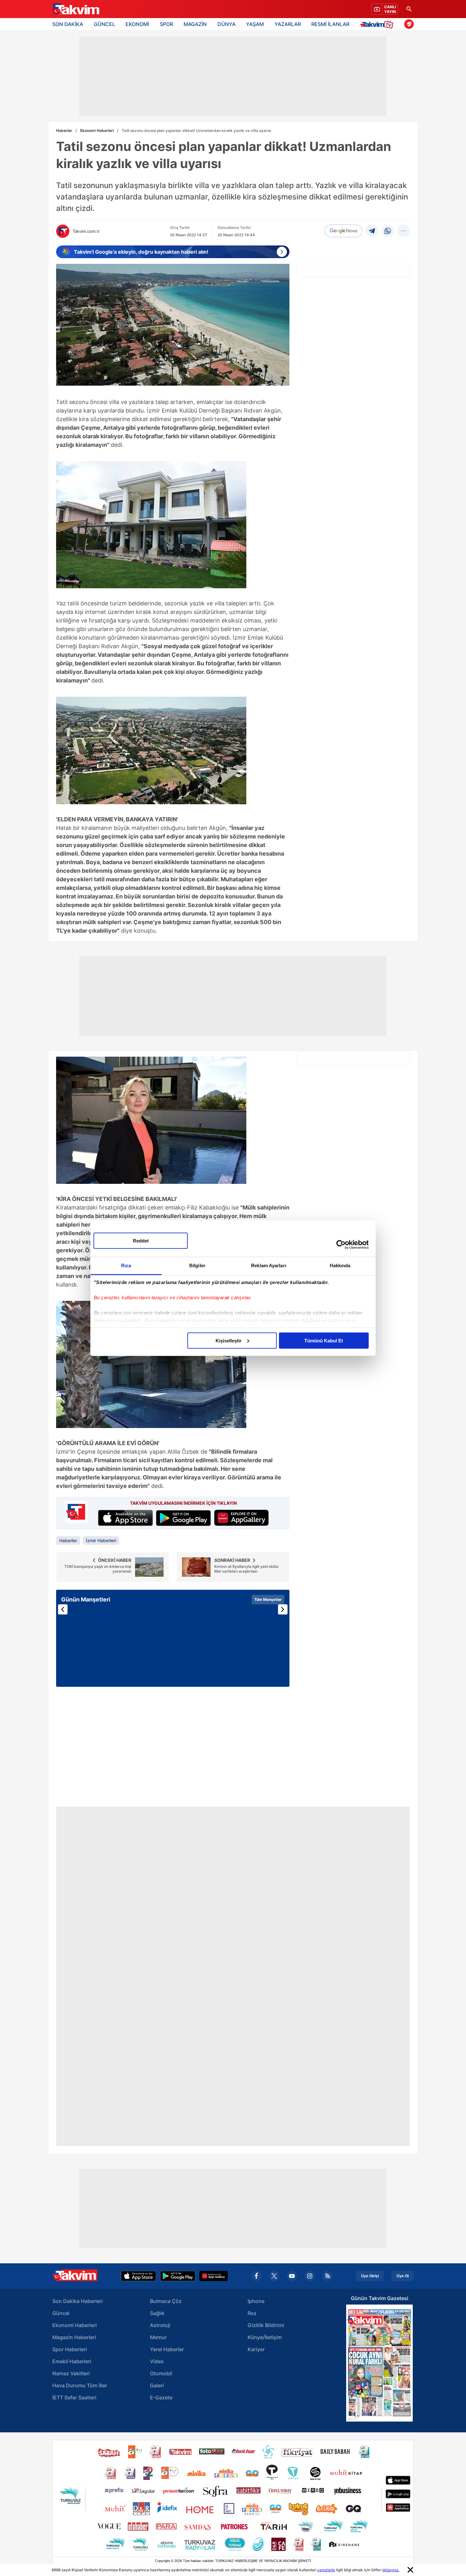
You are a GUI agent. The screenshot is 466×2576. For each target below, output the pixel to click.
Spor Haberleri (70, 2349)
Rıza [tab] (126, 1265)
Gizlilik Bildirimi (266, 2325)
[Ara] (409, 9)
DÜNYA (227, 24)
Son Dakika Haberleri (78, 2301)
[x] (274, 2276)
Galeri (157, 2385)
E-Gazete (161, 2397)
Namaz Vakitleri (71, 2373)
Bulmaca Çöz (166, 2301)
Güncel (61, 2313)
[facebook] (256, 2276)
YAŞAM (255, 24)
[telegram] (372, 231)
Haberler (64, 130)
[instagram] (310, 2276)
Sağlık (157, 2313)
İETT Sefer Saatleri (74, 2397)
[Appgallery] (214, 2276)
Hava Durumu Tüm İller (80, 2385)
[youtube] (292, 2276)
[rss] (327, 2276)
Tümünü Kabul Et (324, 1340)
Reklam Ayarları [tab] (269, 1265)
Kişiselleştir (229, 1340)
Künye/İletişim (265, 2337)
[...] (404, 231)
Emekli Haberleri (72, 2361)
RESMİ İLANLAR (330, 24)
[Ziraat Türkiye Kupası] (409, 24)
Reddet (141, 1240)
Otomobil (161, 2373)
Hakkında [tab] (340, 1265)
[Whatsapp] (388, 231)
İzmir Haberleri (101, 1540)
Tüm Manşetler (268, 1599)
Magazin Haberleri (74, 2337)
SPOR (166, 24)
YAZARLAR (288, 24)
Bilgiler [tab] (197, 1265)
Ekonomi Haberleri (97, 130)
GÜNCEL (104, 24)
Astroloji (160, 2325)
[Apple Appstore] (139, 2276)
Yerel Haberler (167, 2349)
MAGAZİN (195, 24)
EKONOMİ (137, 24)
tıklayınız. (391, 2570)
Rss (252, 2313)
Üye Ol (403, 2276)
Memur (158, 2337)
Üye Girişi (370, 2276)
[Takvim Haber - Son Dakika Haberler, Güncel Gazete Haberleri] (75, 9)
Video (157, 2361)
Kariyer (256, 2349)
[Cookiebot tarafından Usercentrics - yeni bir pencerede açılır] (341, 1245)
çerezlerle (326, 2570)
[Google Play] (178, 2276)
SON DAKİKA (68, 24)
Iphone (256, 2301)
